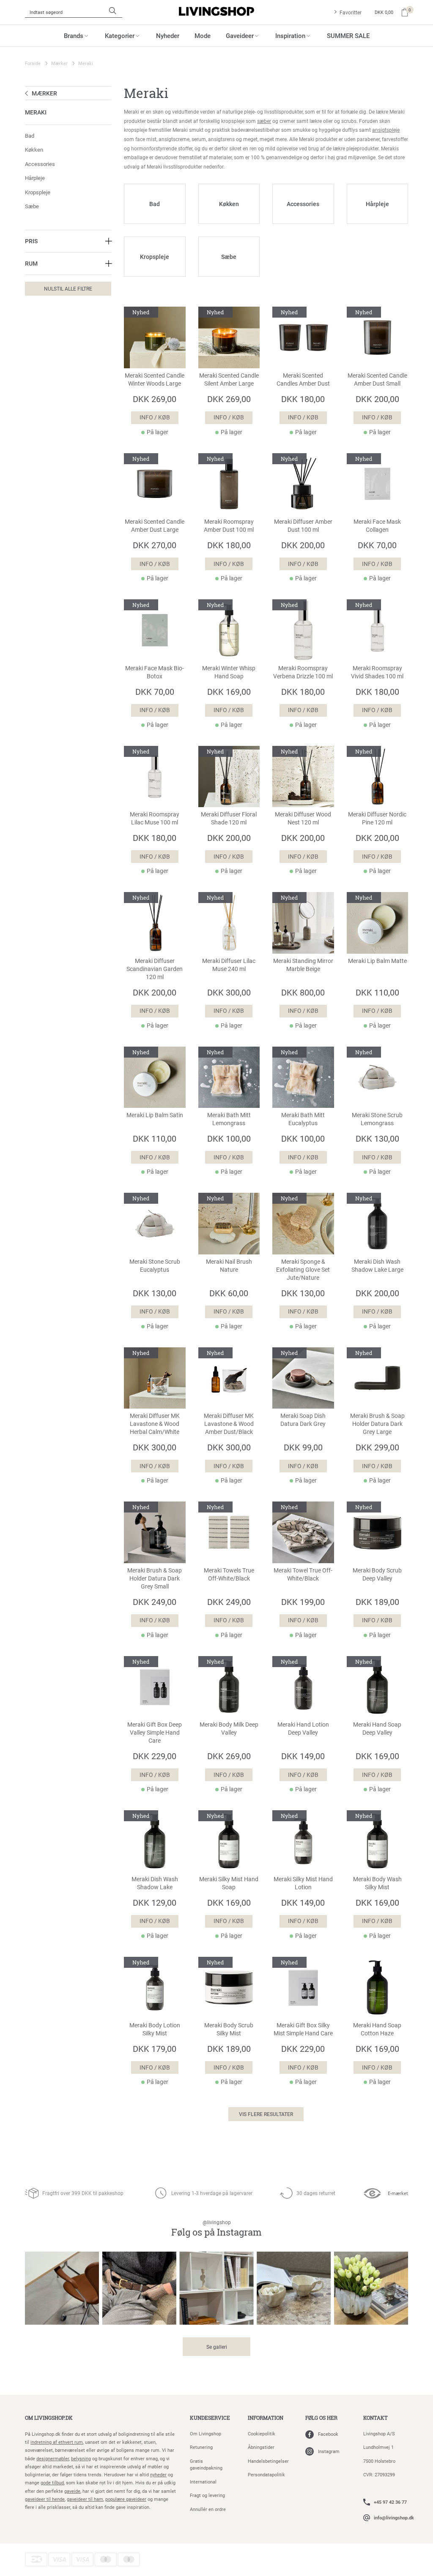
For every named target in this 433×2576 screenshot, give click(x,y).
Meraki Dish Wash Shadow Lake (155, 1883)
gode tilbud (52, 2482)
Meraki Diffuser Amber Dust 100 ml (303, 526)
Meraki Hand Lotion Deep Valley (303, 1729)
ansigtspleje (386, 130)
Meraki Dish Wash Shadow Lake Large (377, 1266)
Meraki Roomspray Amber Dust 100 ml (229, 526)
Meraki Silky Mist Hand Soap (229, 1883)
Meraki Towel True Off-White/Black (303, 1574)
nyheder (158, 2474)
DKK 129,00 (155, 1902)
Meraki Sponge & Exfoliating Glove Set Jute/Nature (303, 1270)
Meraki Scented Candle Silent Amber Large (229, 379)
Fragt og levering (207, 2495)
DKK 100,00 (229, 1138)
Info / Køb (155, 417)
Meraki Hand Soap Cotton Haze (377, 2029)
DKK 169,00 (229, 691)
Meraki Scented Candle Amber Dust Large (155, 526)
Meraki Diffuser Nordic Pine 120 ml (377, 818)
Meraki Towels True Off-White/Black (229, 1574)
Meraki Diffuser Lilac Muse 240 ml (229, 965)
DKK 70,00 (377, 545)
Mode (203, 35)
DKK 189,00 (377, 1602)
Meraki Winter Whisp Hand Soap (229, 672)
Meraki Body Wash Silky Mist (377, 1883)
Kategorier (120, 35)
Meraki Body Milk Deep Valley (229, 1729)
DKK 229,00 (155, 1756)
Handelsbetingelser (268, 2461)
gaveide (72, 2491)
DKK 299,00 (377, 1447)
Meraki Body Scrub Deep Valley (377, 1574)
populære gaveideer (126, 2499)
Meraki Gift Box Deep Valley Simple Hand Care (155, 1733)
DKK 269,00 (155, 399)
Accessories (40, 164)
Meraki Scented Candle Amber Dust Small (377, 379)
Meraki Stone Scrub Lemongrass (377, 1119)
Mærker (59, 63)
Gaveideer (240, 35)
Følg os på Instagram (216, 2229)
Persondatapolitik (266, 2474)
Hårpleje (35, 178)
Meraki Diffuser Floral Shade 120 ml (229, 818)
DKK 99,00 (303, 1447)
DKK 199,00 (303, 1602)
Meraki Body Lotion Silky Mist (155, 2029)
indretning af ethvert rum (57, 2442)
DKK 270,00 (155, 545)
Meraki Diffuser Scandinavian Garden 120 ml (155, 969)
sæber (264, 121)
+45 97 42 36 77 (390, 2502)
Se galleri (217, 2347)
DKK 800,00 (303, 992)
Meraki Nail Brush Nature (229, 1266)
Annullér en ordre (208, 2509)
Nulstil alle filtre (68, 288)
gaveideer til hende (45, 2499)
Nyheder (168, 35)
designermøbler (53, 2458)
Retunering (201, 2447)
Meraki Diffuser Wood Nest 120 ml (303, 818)
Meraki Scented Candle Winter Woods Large (155, 379)
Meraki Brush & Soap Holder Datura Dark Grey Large (377, 1424)
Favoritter (351, 12)
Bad (30, 136)
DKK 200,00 (377, 399)
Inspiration (290, 35)
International (203, 2482)
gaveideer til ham (85, 2499)
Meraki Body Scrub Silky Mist (229, 2029)
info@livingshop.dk (394, 2518)
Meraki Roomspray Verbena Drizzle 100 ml (303, 672)
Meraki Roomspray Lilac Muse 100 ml (155, 818)
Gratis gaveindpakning (206, 2464)
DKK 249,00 (155, 1602)
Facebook (328, 2434)
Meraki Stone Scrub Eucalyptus (155, 1266)
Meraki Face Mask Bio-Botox (155, 672)
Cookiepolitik (262, 2433)
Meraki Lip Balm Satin (155, 1115)
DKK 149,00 (303, 1756)
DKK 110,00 (377, 992)
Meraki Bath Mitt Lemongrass (229, 1119)
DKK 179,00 (155, 2048)
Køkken (34, 150)
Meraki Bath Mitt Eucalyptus (303, 1119)
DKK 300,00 (229, 992)
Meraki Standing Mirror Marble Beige (303, 965)
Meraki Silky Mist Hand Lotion (303, 1883)
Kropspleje (38, 192)
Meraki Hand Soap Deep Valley (377, 1729)
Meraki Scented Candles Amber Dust (303, 379)
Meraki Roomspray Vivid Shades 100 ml (377, 672)
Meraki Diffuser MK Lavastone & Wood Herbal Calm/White (155, 1424)
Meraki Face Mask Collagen (377, 526)
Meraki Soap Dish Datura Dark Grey (303, 1420)
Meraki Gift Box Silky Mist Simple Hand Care (303, 2029)
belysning (81, 2458)
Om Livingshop (206, 2433)
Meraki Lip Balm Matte (377, 961)
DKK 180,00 (303, 399)
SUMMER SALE (348, 35)
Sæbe (32, 206)
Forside (33, 63)
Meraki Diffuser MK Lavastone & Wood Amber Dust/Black (229, 1424)
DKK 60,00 (229, 1293)
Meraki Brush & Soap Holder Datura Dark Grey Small (155, 1578)
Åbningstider (261, 2447)
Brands (74, 35)
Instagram (329, 2451)
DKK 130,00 (377, 1138)
